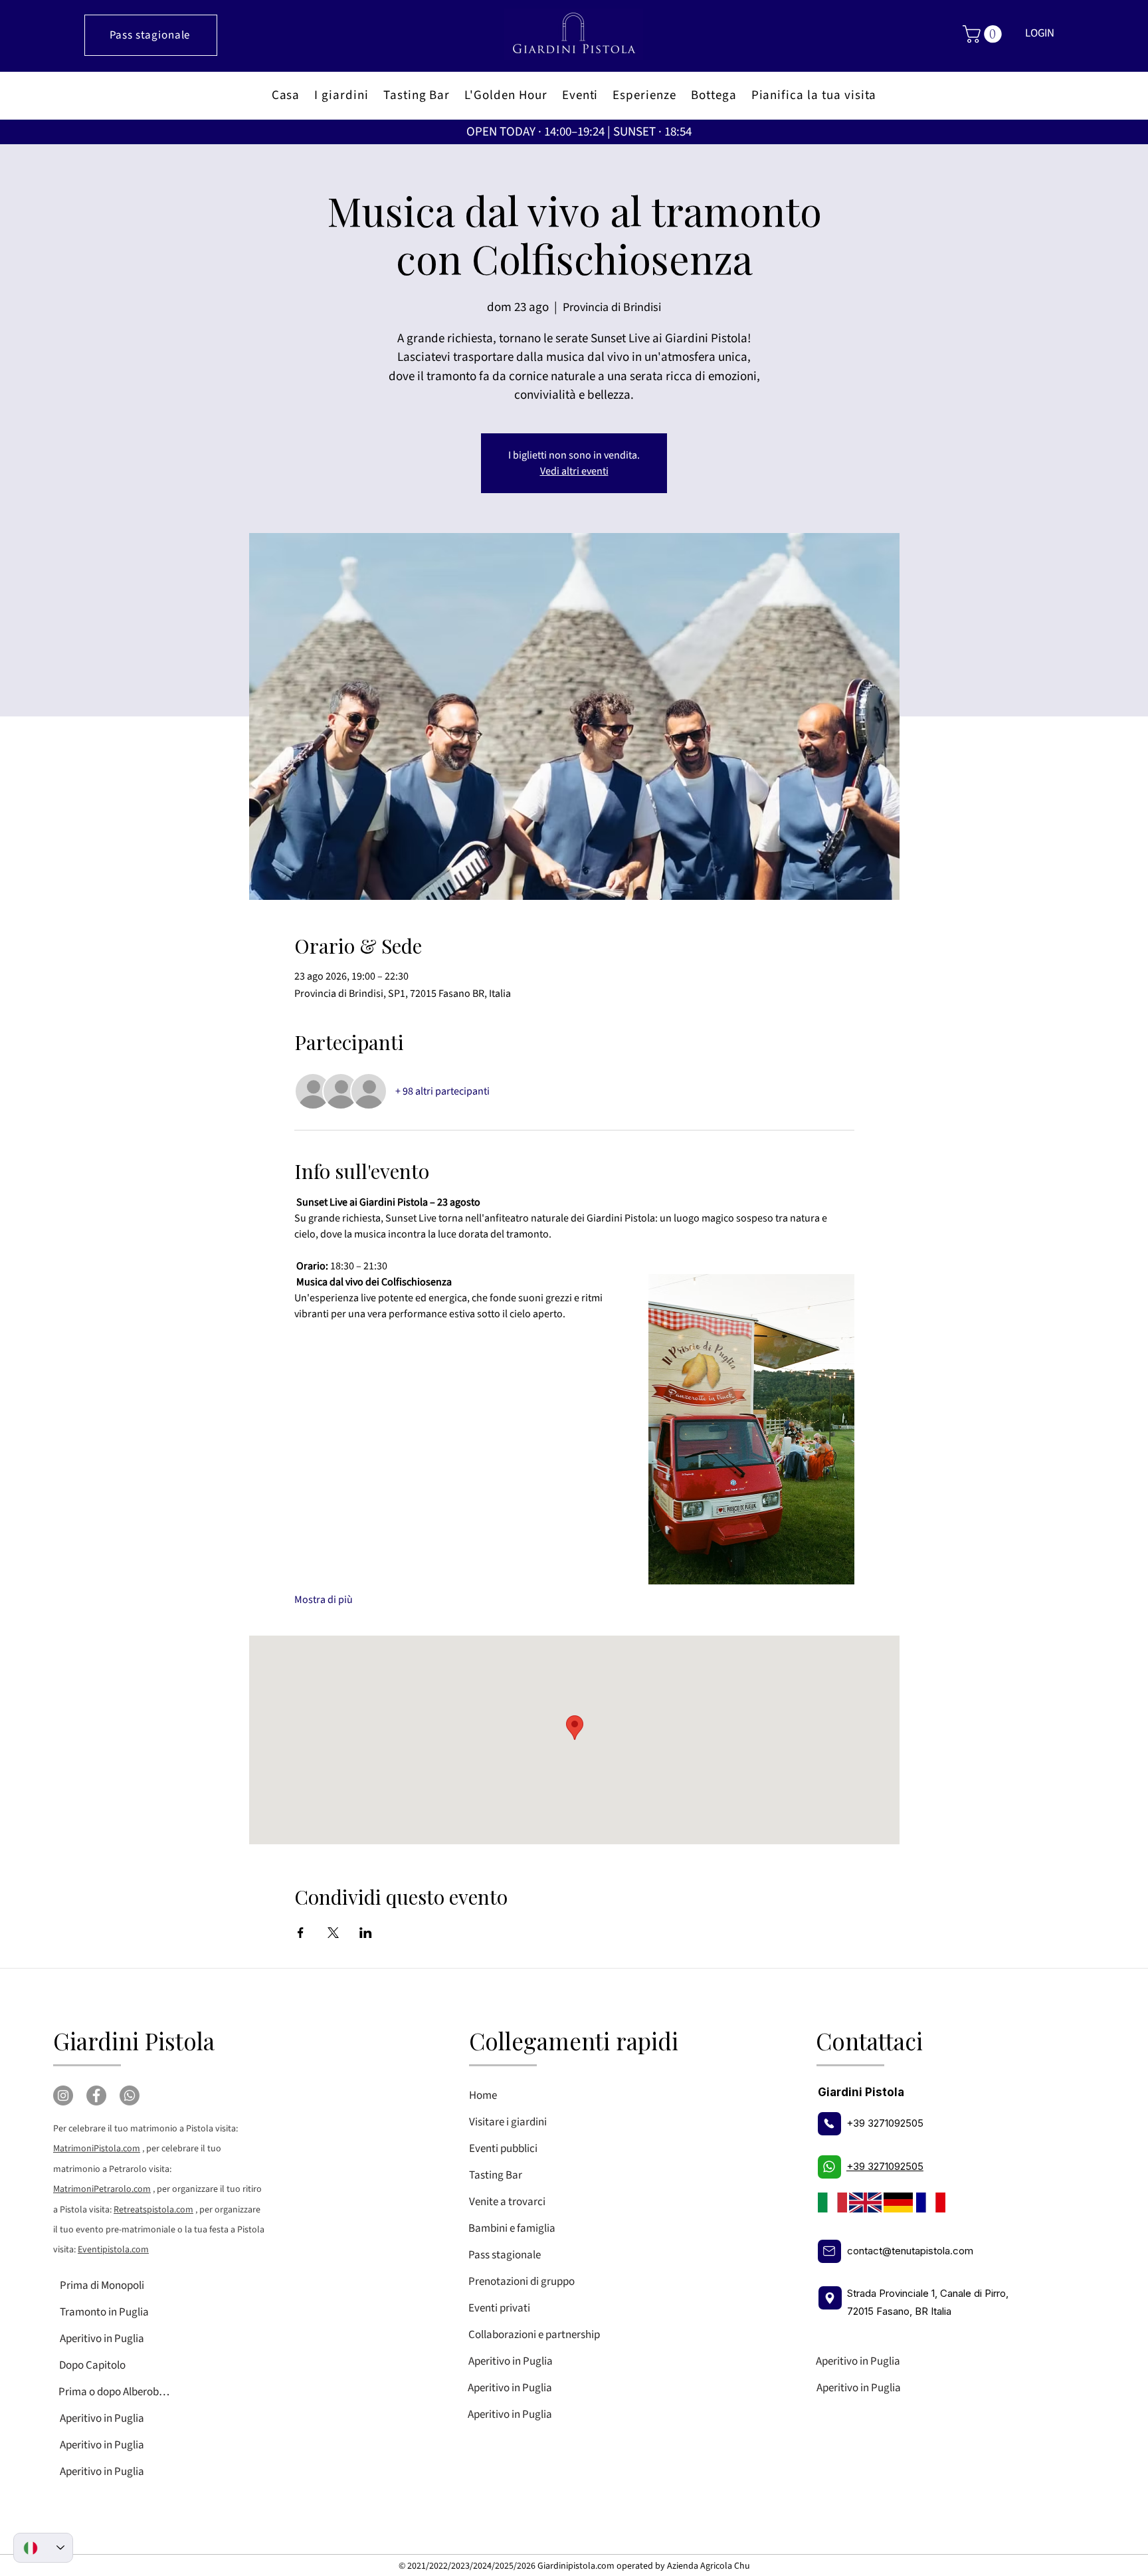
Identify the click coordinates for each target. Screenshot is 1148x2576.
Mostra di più (324, 1600)
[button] (984, 34)
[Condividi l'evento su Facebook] (301, 1933)
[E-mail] (829, 2251)
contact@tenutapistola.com (910, 2251)
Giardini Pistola (134, 2041)
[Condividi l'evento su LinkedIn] (366, 1933)
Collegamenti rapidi (574, 2041)
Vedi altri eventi (574, 471)
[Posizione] (830, 2298)
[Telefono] (829, 2124)
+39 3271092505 (885, 2123)
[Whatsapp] (130, 2095)
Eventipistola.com (113, 2250)
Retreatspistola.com (153, 2210)
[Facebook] (96, 2095)
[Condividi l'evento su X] (333, 1933)
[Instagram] (63, 2095)
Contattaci (869, 2041)
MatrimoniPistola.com (97, 2149)
